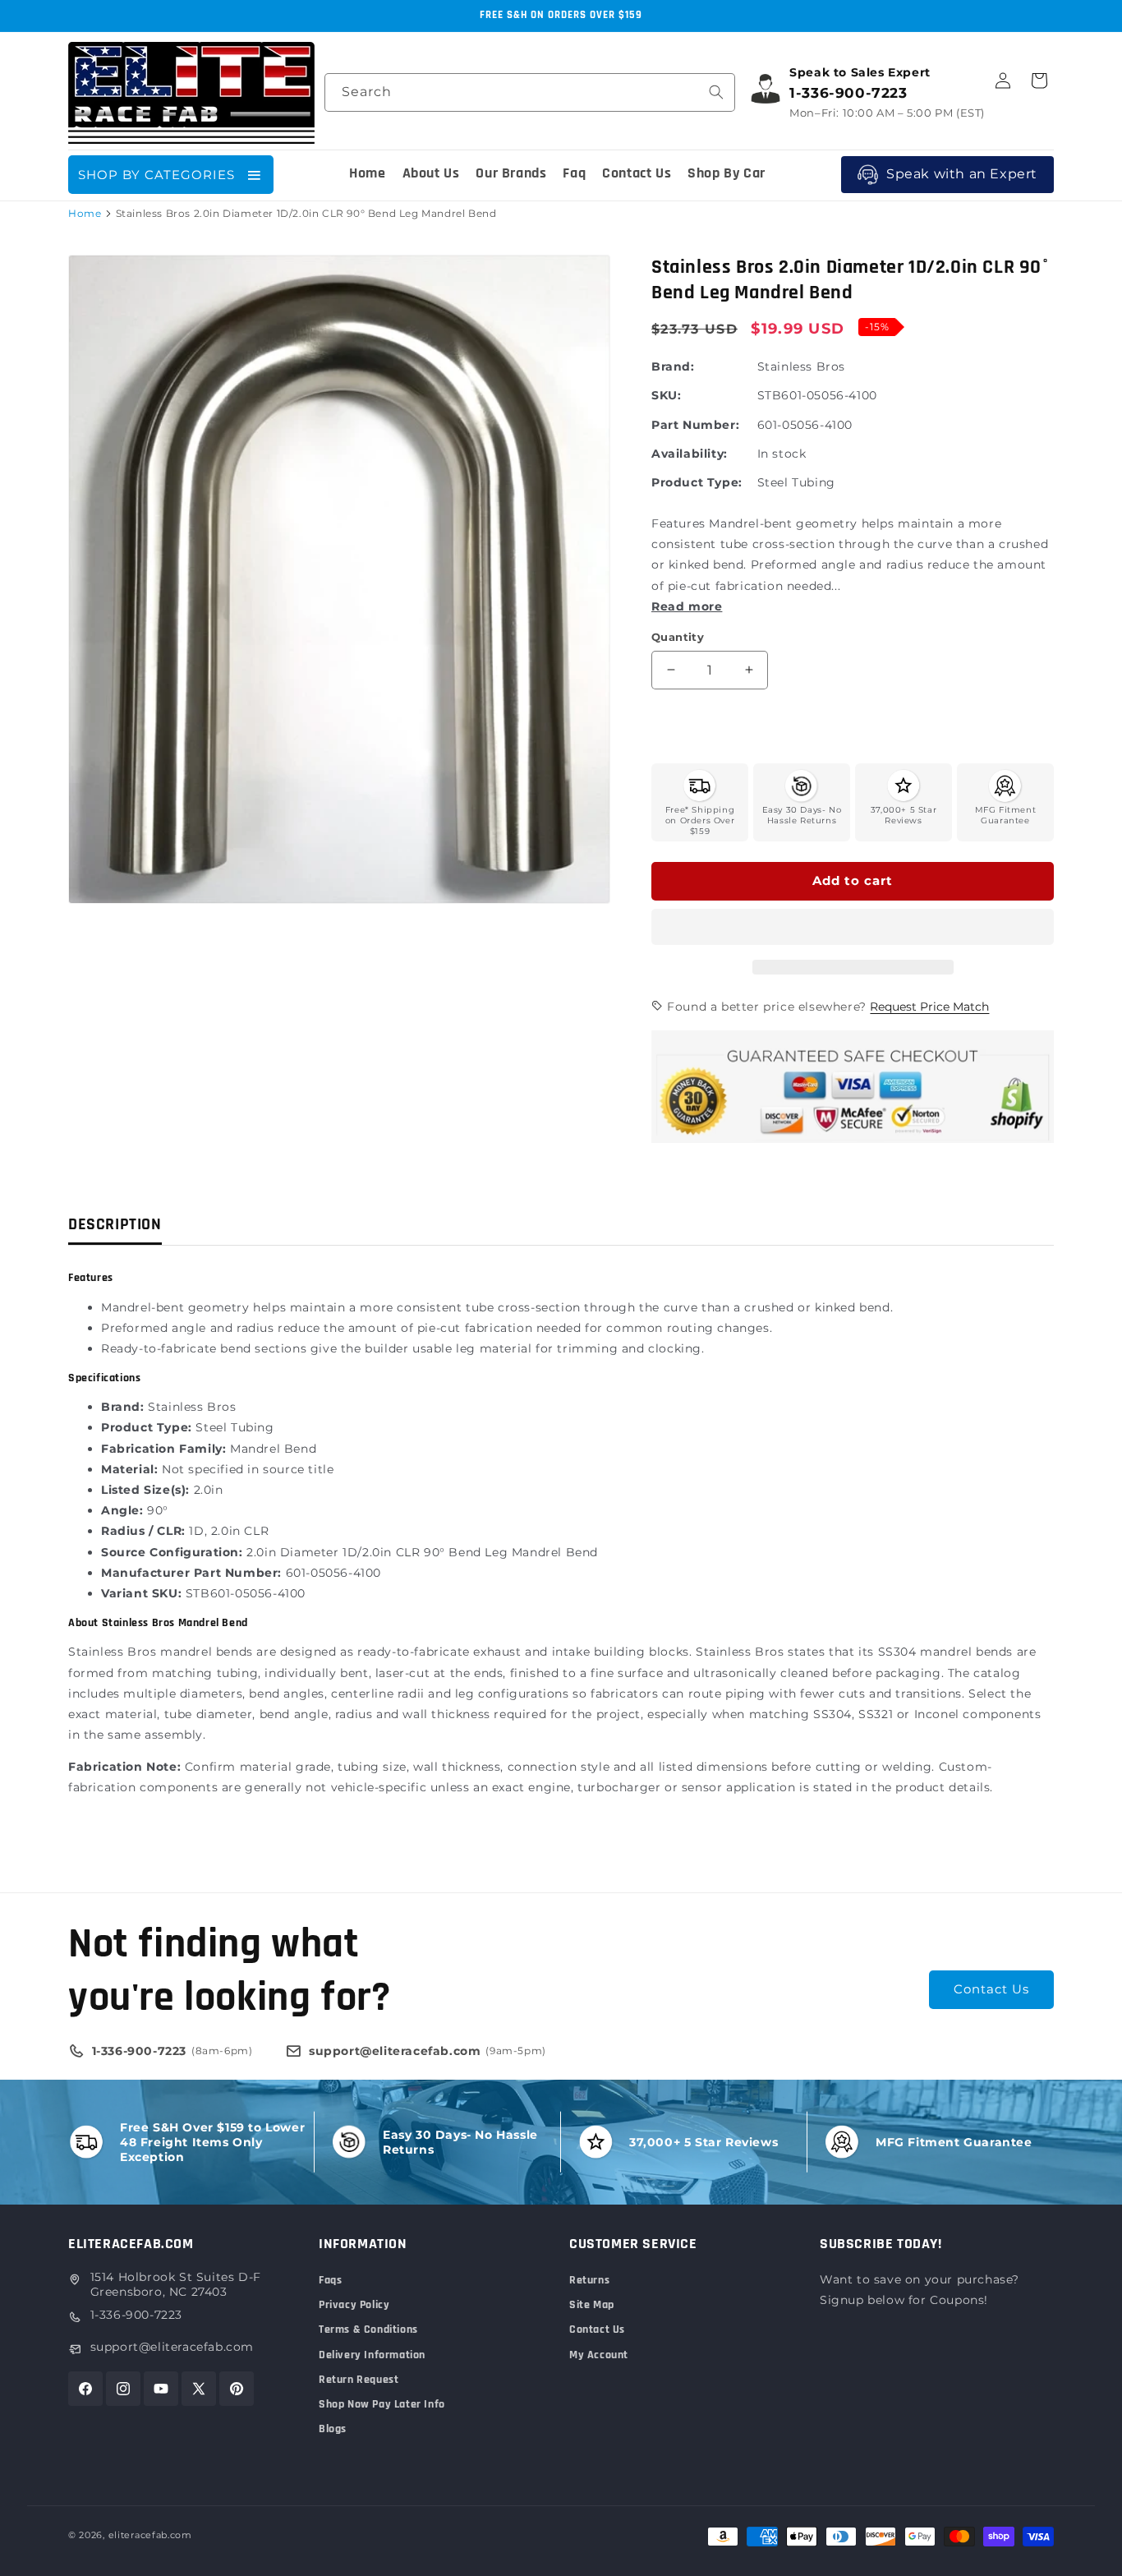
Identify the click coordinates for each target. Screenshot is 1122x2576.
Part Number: (695, 425)
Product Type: (697, 482)
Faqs (330, 2280)
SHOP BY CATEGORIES (156, 175)
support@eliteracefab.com (172, 2347)
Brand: (673, 366)
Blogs (333, 2429)
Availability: (690, 454)
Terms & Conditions (368, 2329)
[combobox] (530, 92)
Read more (687, 606)
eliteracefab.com (150, 2535)
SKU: (666, 395)
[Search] (716, 92)
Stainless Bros (801, 366)
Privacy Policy (354, 2305)
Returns (589, 2280)
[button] (853, 928)
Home (85, 213)
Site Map (592, 2305)
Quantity (678, 637)
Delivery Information (372, 2355)
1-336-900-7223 (136, 2315)
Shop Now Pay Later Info (382, 2404)
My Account (599, 2355)
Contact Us (991, 1989)
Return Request (359, 2380)
